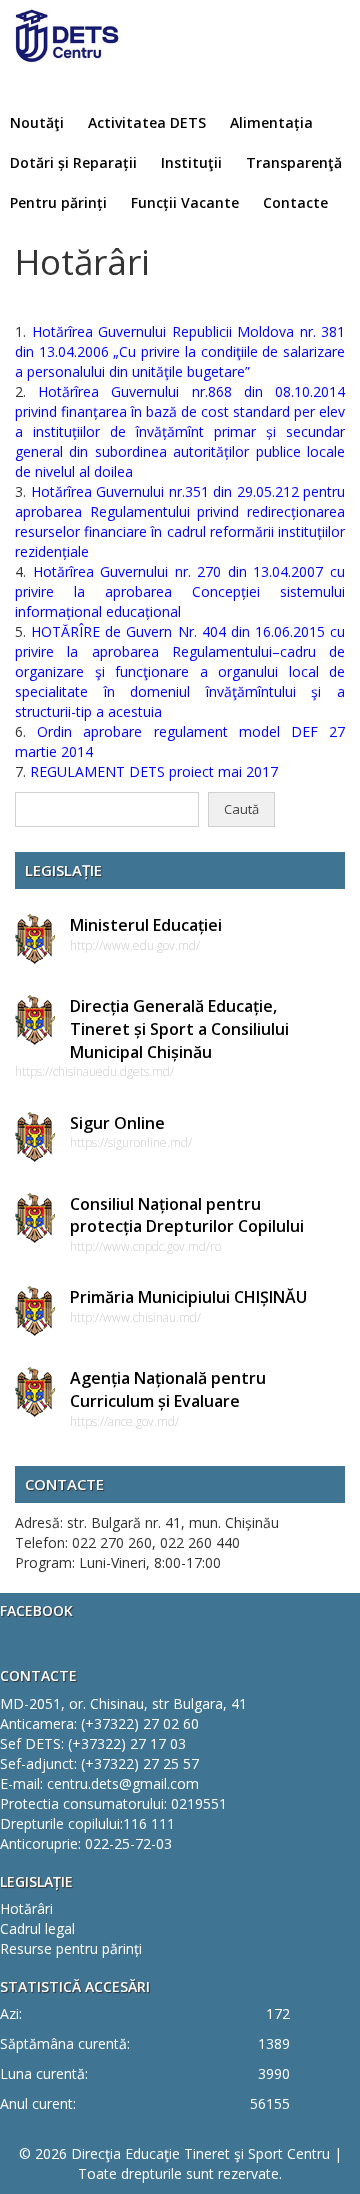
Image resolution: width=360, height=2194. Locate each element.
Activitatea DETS (147, 122)
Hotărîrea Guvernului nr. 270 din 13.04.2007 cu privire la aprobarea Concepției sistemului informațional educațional (180, 591)
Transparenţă (294, 162)
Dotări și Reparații (73, 162)
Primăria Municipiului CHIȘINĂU (188, 1297)
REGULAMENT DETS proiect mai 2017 (154, 771)
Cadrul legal (37, 1928)
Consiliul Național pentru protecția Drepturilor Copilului (187, 1215)
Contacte (295, 202)
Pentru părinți (58, 202)
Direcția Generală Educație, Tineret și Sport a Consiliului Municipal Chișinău (179, 1029)
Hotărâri (26, 1908)
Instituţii (191, 162)
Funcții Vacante (185, 202)
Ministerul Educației (146, 925)
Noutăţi (37, 122)
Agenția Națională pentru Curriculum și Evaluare (168, 1389)
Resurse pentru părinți (71, 1948)
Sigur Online (117, 1123)
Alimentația (271, 122)
